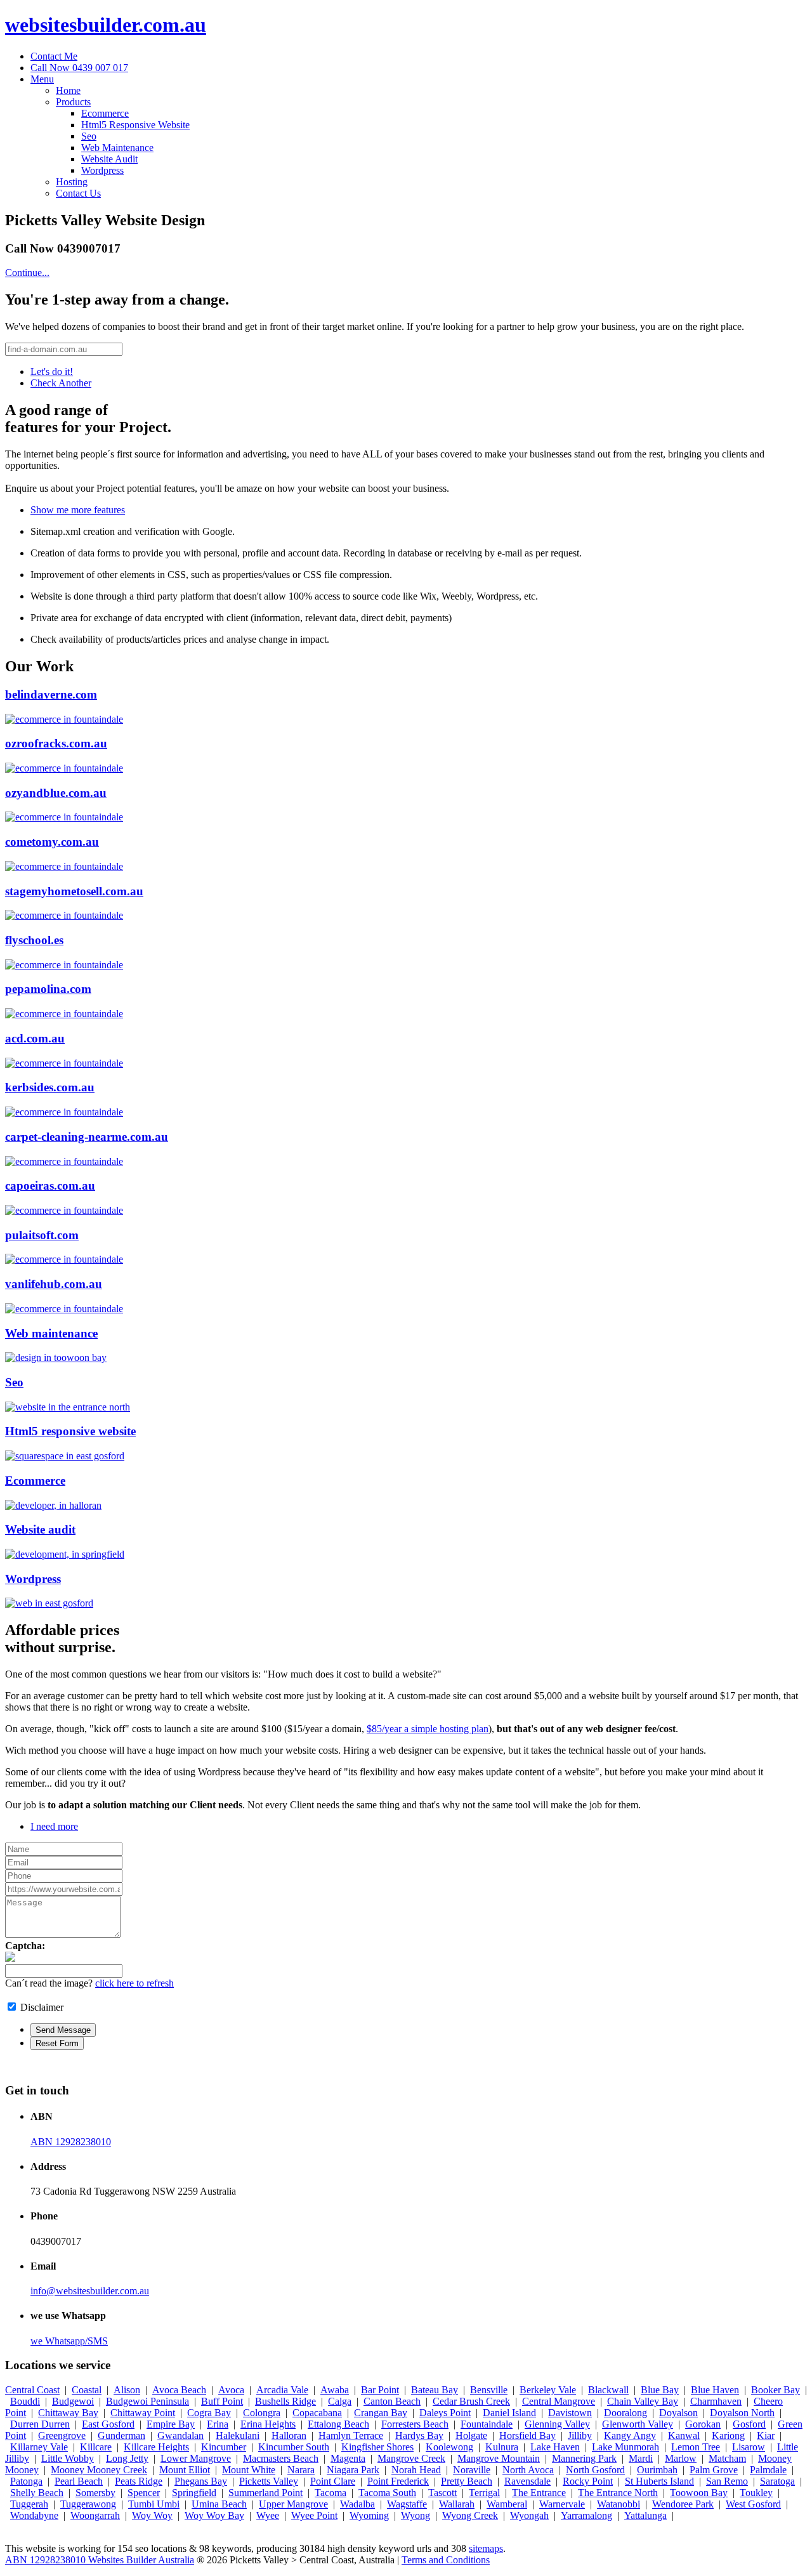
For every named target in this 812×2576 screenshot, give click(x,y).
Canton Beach (392, 2401)
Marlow (681, 2458)
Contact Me (54, 56)
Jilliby (580, 2435)
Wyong (416, 2515)
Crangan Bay (381, 2413)
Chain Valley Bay (643, 2401)
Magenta (348, 2458)
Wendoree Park (683, 2504)
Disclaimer (42, 2007)
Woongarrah (95, 2515)
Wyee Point (314, 2515)
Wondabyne (34, 2515)
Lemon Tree (696, 2447)
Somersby (95, 2493)
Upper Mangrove (293, 2504)
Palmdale (768, 2470)
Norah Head (416, 2470)
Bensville (489, 2390)
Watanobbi (619, 2504)
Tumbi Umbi (154, 2504)
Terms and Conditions (446, 2560)
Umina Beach (219, 2504)
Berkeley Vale (548, 2390)
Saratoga (777, 2481)
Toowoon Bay (699, 2493)
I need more (54, 1826)
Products (73, 102)
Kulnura (502, 2447)
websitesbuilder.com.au (106, 25)
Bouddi (25, 2401)
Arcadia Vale (282, 2390)
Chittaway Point (143, 2413)
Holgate (471, 2435)
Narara (301, 2470)
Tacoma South (387, 2493)
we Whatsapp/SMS (69, 2341)
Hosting (72, 182)
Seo (89, 136)
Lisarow (749, 2447)
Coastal (87, 2390)
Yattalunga (645, 2515)
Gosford (749, 2424)
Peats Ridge (139, 2481)
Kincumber (224, 2447)
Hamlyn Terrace (351, 2435)
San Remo (727, 2481)
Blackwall (608, 2390)
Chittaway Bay (68, 2413)
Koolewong (449, 2447)
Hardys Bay (419, 2435)
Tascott (442, 2493)
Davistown (570, 2413)
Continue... (27, 273)
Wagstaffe (407, 2504)
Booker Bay (776, 2390)
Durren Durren (40, 2424)
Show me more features (78, 510)
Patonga (26, 2481)
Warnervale (562, 2504)
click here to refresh (134, 1983)
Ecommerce (105, 113)
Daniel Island (509, 2413)
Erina (218, 2424)
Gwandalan (180, 2435)
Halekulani (238, 2435)
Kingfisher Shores (377, 2447)
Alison (127, 2390)
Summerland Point (265, 2493)
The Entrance (539, 2493)
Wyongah (529, 2515)
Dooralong (625, 2413)
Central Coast (32, 2390)
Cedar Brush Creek (471, 2401)
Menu (42, 79)
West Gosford (753, 2504)
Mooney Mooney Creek (99, 2470)
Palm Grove (714, 2470)
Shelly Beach (37, 2493)
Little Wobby (68, 2458)
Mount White (249, 2470)
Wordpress (102, 170)
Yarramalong (586, 2515)
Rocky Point (588, 2481)
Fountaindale (487, 2424)
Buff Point (222, 2401)
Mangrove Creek (411, 2458)
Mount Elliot (185, 2470)
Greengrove (62, 2435)
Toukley (756, 2493)
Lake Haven (555, 2447)
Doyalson (678, 2413)
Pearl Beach (79, 2481)
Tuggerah (29, 2504)
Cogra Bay (209, 2413)
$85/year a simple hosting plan (428, 1729)
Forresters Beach (415, 2424)
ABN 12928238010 (71, 2142)
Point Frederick (398, 2481)
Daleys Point (445, 2413)
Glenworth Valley (638, 2424)
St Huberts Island (659, 2481)
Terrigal (484, 2493)
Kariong (728, 2435)
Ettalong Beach (338, 2424)
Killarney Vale (39, 2447)
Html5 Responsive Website (135, 125)
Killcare (96, 2447)
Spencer (144, 2493)
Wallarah (457, 2504)
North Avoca (528, 2470)
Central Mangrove (559, 2401)
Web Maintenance (117, 148)
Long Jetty (127, 2458)
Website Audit (109, 159)
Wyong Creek (470, 2515)
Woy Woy (152, 2515)
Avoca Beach (179, 2390)
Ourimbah (657, 2470)
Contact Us (78, 193)
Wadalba (357, 2504)
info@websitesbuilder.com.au (90, 2291)
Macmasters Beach (281, 2458)
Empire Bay (171, 2424)
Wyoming (369, 2515)
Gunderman (121, 2435)
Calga (340, 2401)
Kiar (766, 2435)
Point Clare (333, 2481)
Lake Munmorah (625, 2447)
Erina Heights (268, 2424)
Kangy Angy (630, 2435)
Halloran (289, 2435)
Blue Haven (715, 2390)
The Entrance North (618, 2493)
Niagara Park (353, 2470)
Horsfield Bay (527, 2435)
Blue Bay (660, 2390)
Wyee (268, 2515)
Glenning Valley (557, 2424)
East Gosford (108, 2424)
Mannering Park (584, 2458)
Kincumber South (294, 2447)
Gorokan (703, 2424)
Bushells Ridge (285, 2401)
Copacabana (317, 2413)
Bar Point (380, 2390)
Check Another (61, 383)
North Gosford (595, 2470)
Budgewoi (73, 2401)
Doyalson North (742, 2413)
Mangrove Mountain (499, 2458)
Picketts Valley (269, 2481)
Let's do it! (52, 371)
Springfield (194, 2493)
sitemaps (486, 2548)
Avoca (231, 2390)
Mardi (641, 2458)
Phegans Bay (201, 2481)
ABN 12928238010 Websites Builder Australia (100, 2560)
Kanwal (684, 2435)
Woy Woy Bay (214, 2515)
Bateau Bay (435, 2390)
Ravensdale (527, 2481)
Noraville (472, 2470)
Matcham (727, 2458)
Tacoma (331, 2493)
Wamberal (507, 2504)
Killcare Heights (156, 2447)
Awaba (335, 2390)
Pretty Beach (467, 2481)
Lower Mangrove (196, 2458)
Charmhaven (716, 2401)
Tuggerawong (88, 2504)
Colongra (262, 2413)
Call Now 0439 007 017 (79, 68)
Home (68, 90)
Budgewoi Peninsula (147, 2401)
